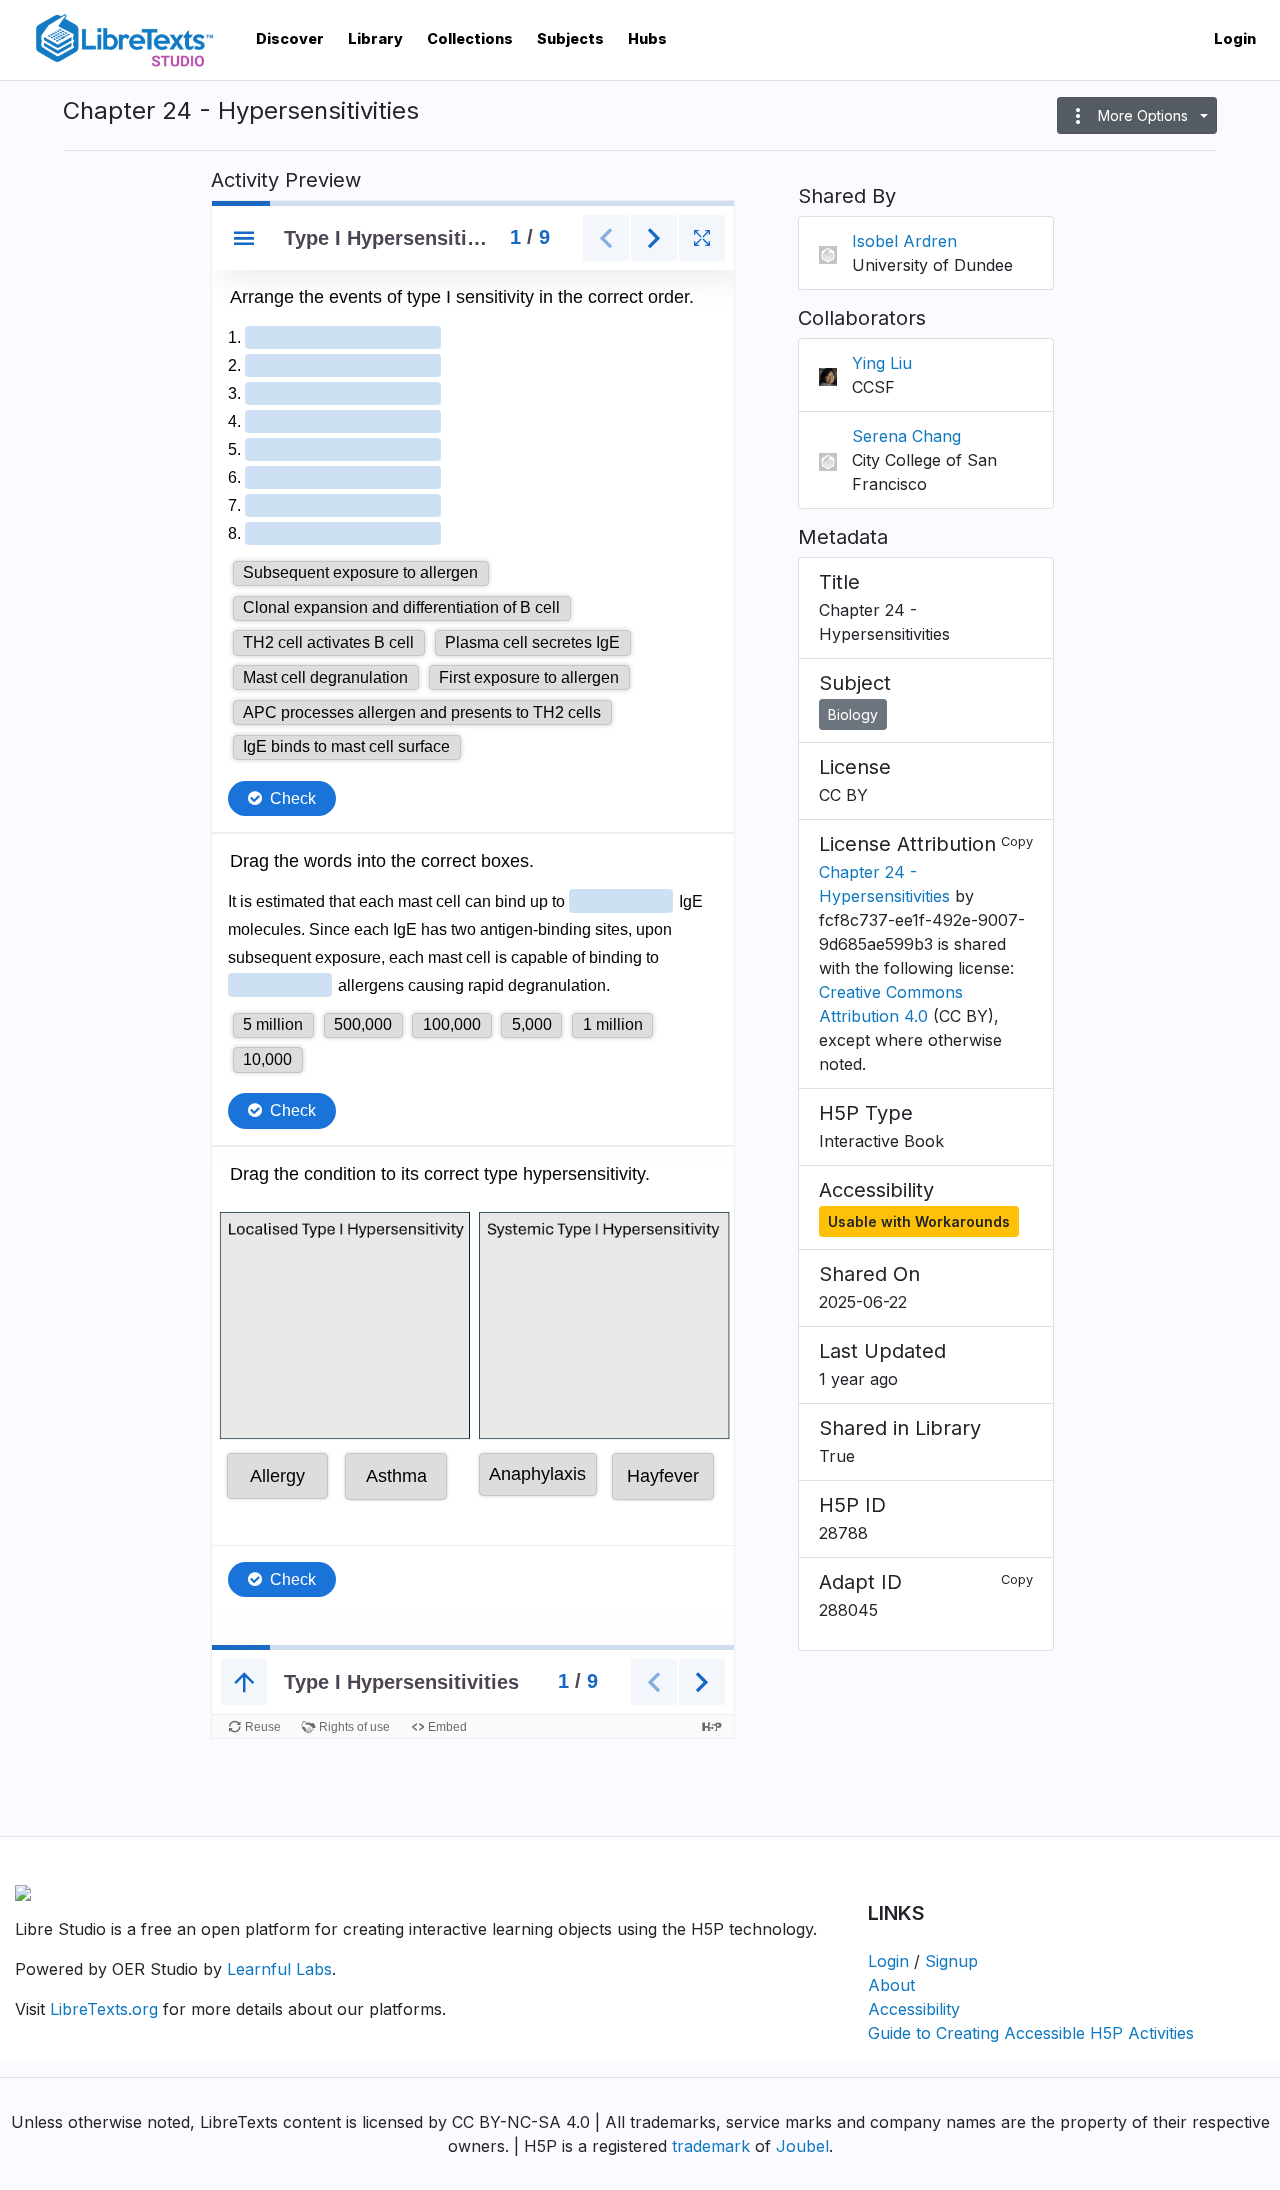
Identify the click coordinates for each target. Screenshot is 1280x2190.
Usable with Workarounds (919, 1221)
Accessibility (914, 2009)
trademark (711, 2146)
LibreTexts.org (104, 2009)
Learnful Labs (279, 1969)
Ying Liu (882, 363)
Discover (290, 38)
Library (375, 38)
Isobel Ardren (904, 241)
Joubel (802, 2146)
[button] (1137, 115)
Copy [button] (1017, 841)
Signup (951, 1961)
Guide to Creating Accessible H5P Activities (1031, 2033)
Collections (470, 38)
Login (1235, 38)
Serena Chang (906, 436)
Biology (853, 714)
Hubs (647, 38)
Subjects (570, 38)
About (891, 1985)
